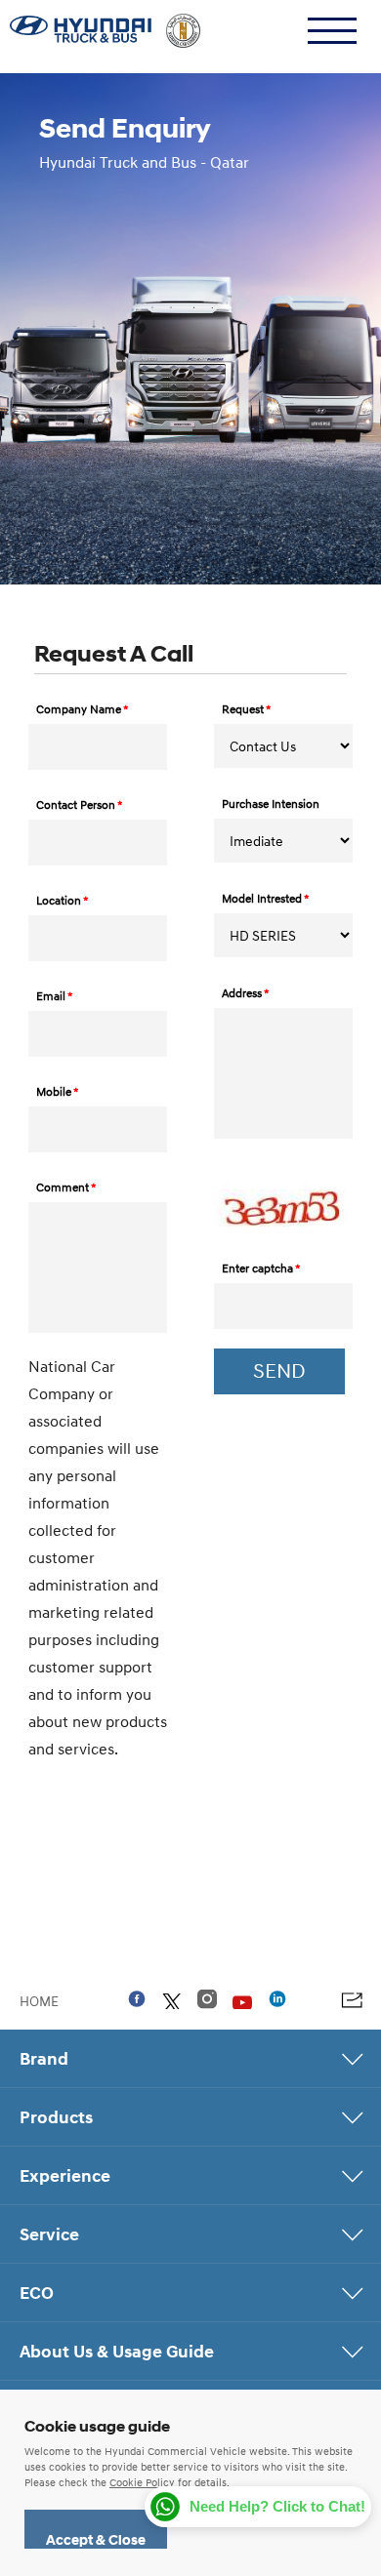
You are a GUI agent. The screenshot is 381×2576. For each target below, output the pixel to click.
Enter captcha (261, 1268)
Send (279, 1371)
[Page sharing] (352, 2000)
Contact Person (80, 805)
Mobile (58, 1091)
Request (247, 709)
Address (246, 993)
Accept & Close (96, 2540)
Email (55, 996)
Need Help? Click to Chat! (277, 2506)
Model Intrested (266, 898)
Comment (66, 1187)
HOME (39, 2000)
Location (63, 900)
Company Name (83, 709)
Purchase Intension (271, 804)
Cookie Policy (142, 2482)
